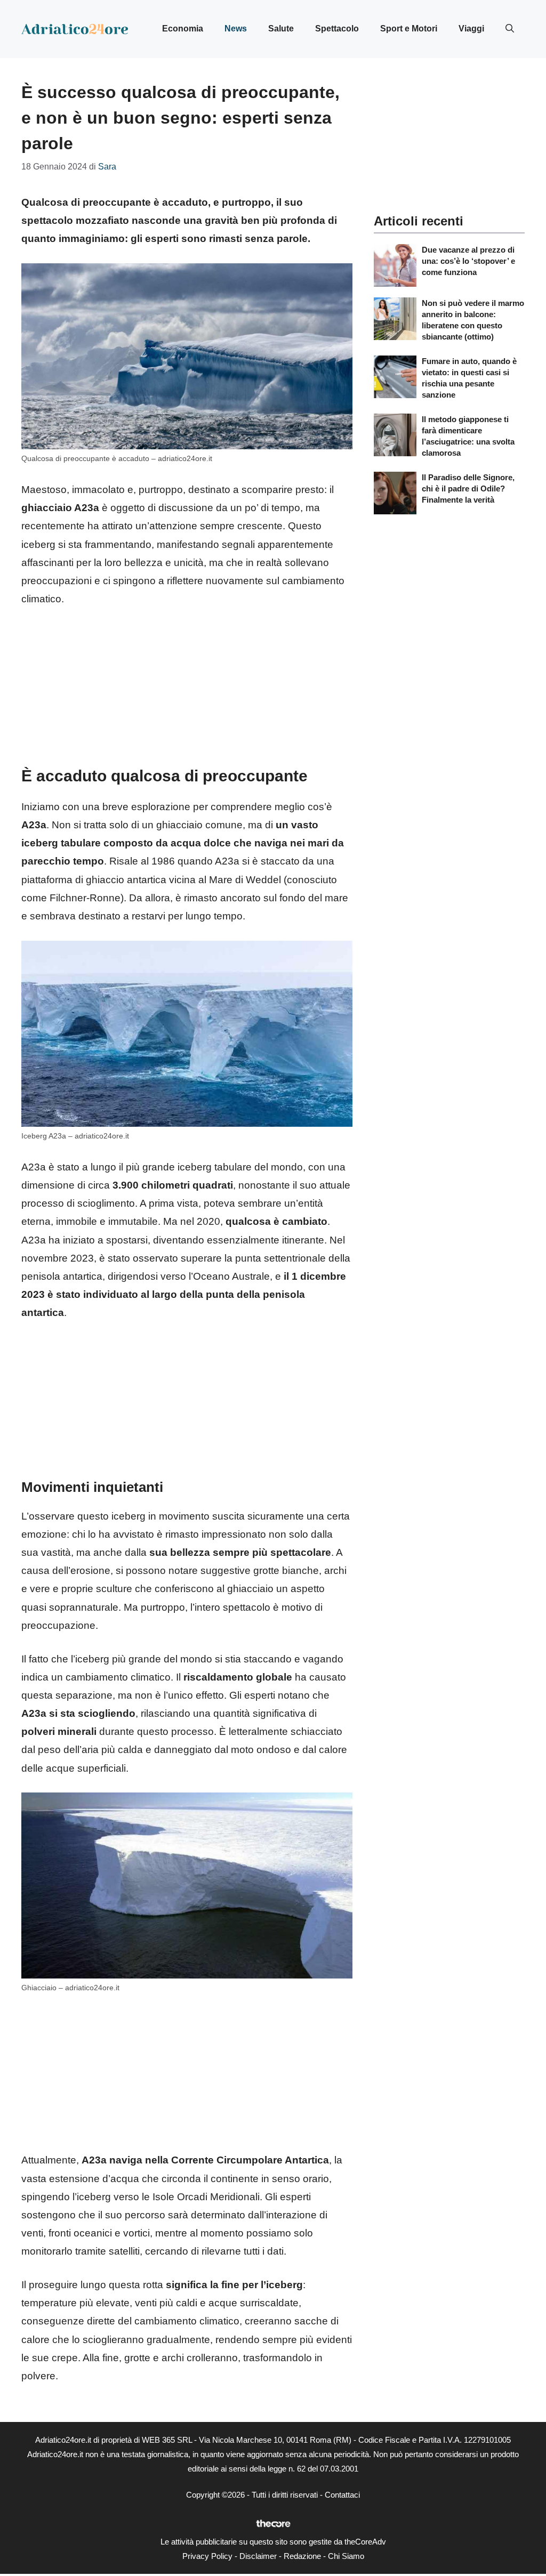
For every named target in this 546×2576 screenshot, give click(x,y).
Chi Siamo (346, 2556)
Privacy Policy (207, 2556)
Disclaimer (258, 2556)
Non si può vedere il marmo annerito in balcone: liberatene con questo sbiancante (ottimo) (473, 320)
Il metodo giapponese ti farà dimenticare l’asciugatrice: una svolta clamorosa (468, 436)
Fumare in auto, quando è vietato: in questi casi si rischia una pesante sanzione (469, 378)
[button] (510, 29)
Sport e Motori (409, 29)
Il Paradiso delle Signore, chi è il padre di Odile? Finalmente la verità (468, 488)
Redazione (302, 2556)
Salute (281, 29)
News (236, 29)
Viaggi (471, 29)
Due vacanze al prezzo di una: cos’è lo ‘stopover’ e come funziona (468, 261)
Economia (183, 29)
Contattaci (342, 2495)
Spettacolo (337, 29)
